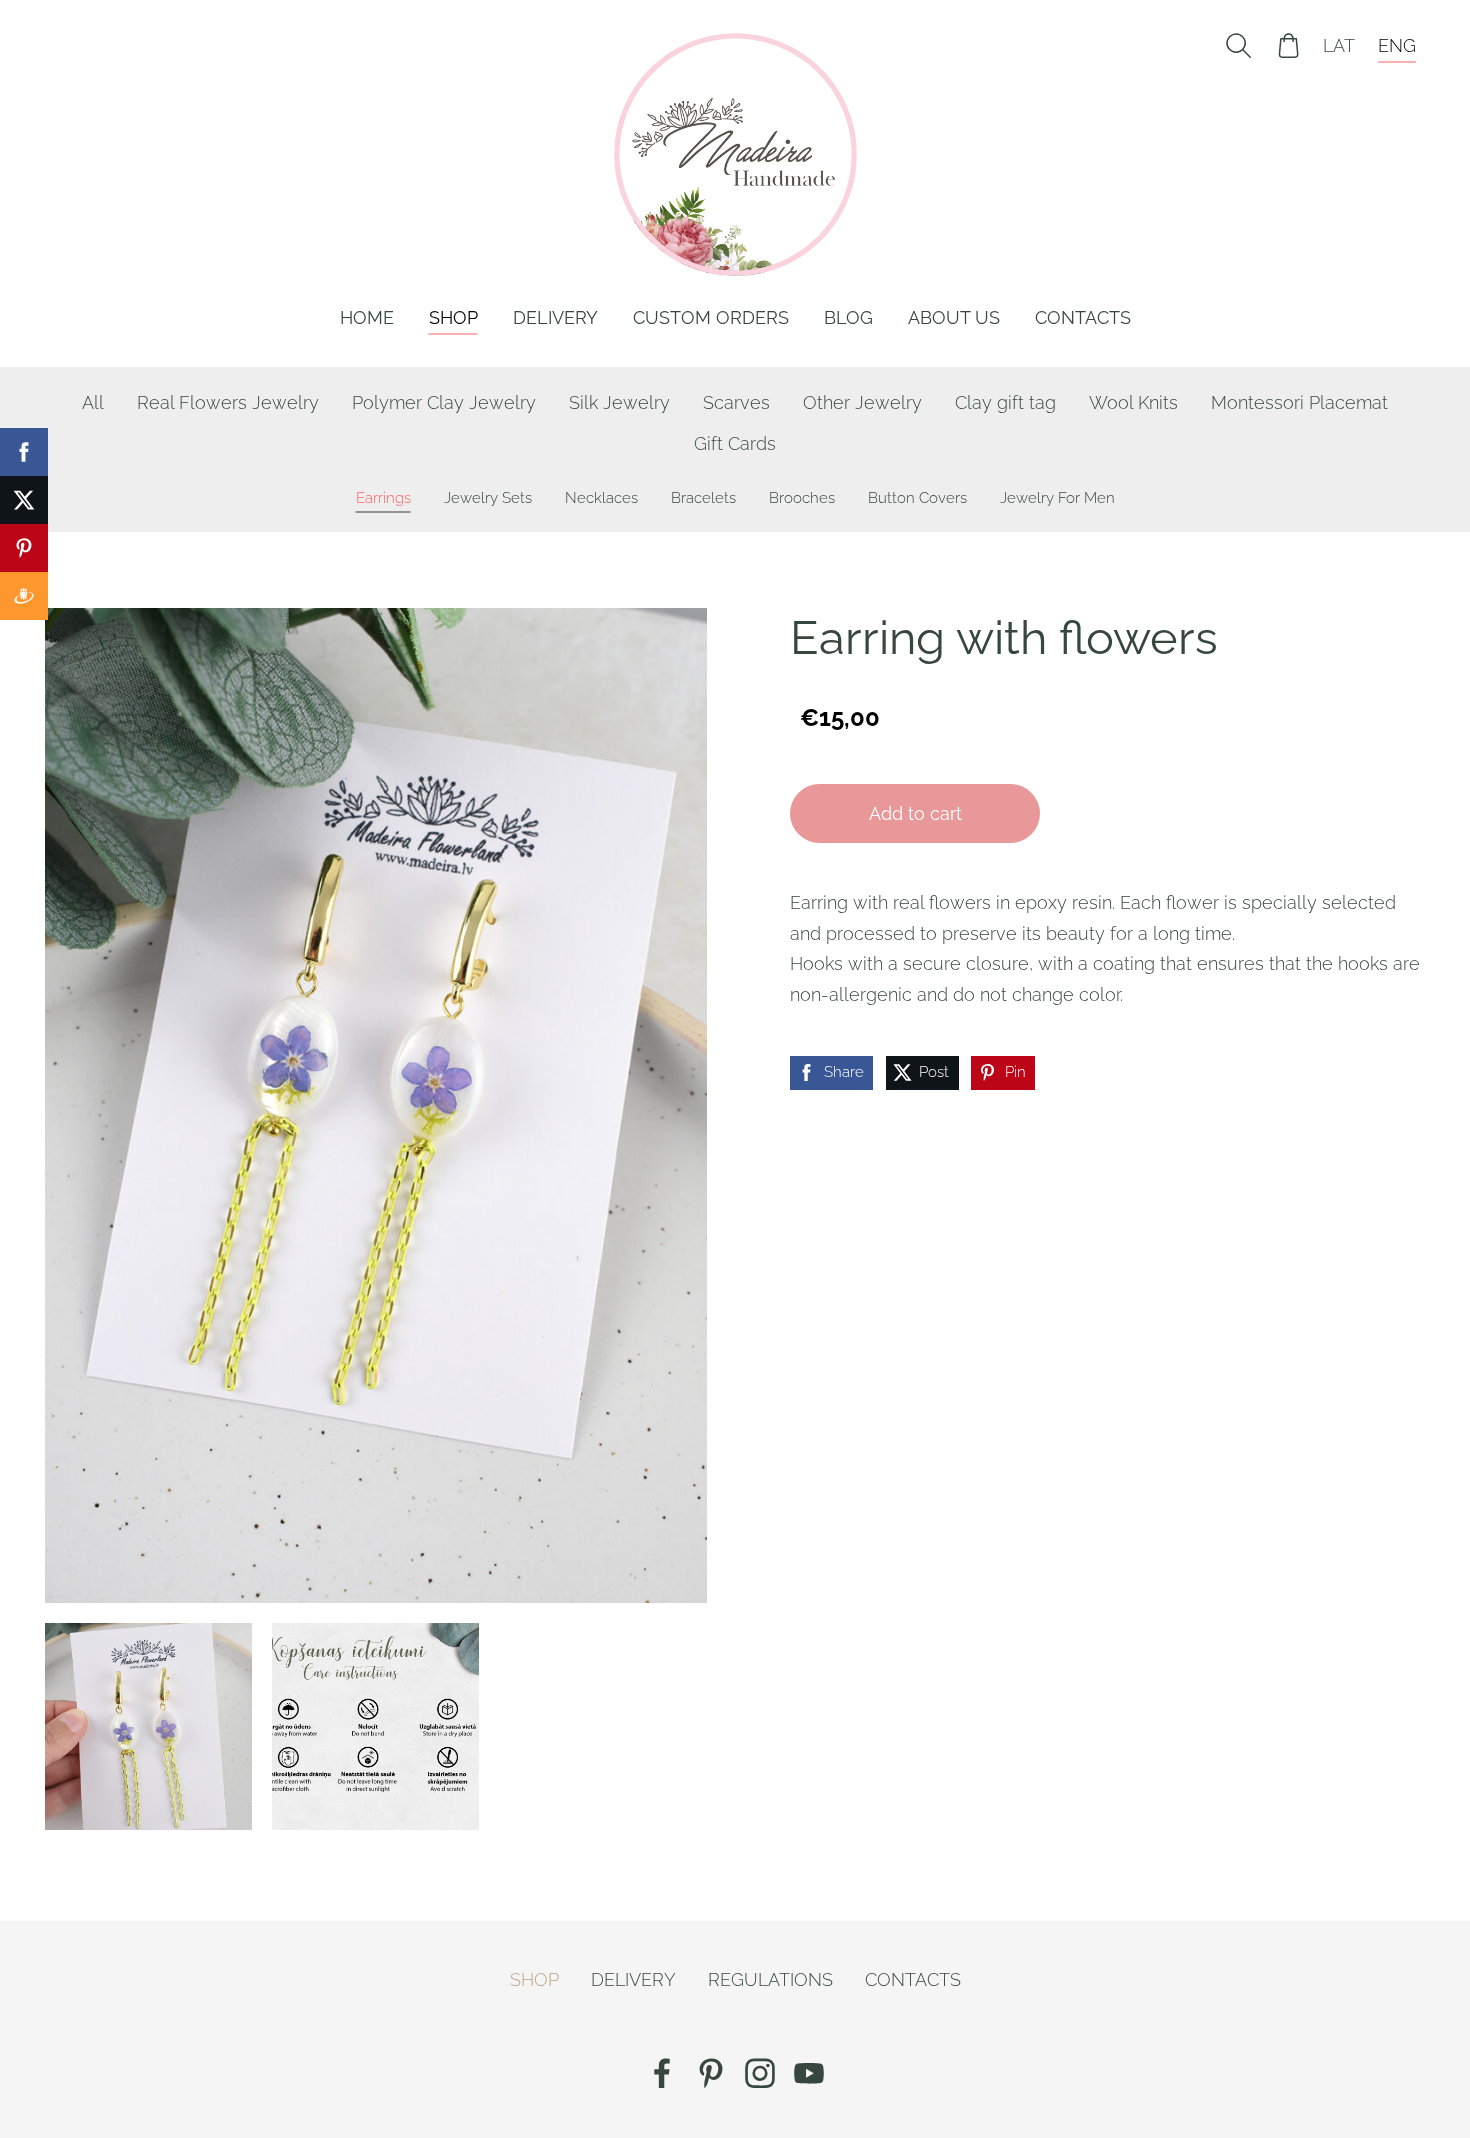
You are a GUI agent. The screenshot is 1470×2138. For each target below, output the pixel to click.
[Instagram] (760, 2073)
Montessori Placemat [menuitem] (1299, 402)
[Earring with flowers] (148, 1726)
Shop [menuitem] (453, 317)
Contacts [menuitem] (1083, 317)
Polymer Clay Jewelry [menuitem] (444, 402)
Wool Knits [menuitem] (1133, 402)
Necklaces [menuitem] (601, 498)
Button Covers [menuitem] (917, 498)
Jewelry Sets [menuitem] (488, 498)
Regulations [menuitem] (770, 1979)
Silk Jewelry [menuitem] (619, 402)
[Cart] (1289, 45)
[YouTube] (809, 2073)
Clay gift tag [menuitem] (1005, 402)
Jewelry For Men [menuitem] (1057, 498)
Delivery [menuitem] (555, 317)
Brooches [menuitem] (802, 498)
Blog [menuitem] (848, 317)
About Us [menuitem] (954, 317)
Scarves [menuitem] (736, 402)
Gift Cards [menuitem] (735, 443)
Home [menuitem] (367, 317)
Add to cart (915, 813)
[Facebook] (662, 2073)
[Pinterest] (711, 2073)
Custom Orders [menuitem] (711, 317)
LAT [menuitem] (1339, 45)
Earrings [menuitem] (383, 498)
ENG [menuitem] (1397, 45)
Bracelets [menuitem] (703, 498)
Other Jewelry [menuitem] (862, 402)
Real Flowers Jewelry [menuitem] (228, 402)
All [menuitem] (93, 402)
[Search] (1238, 45)
